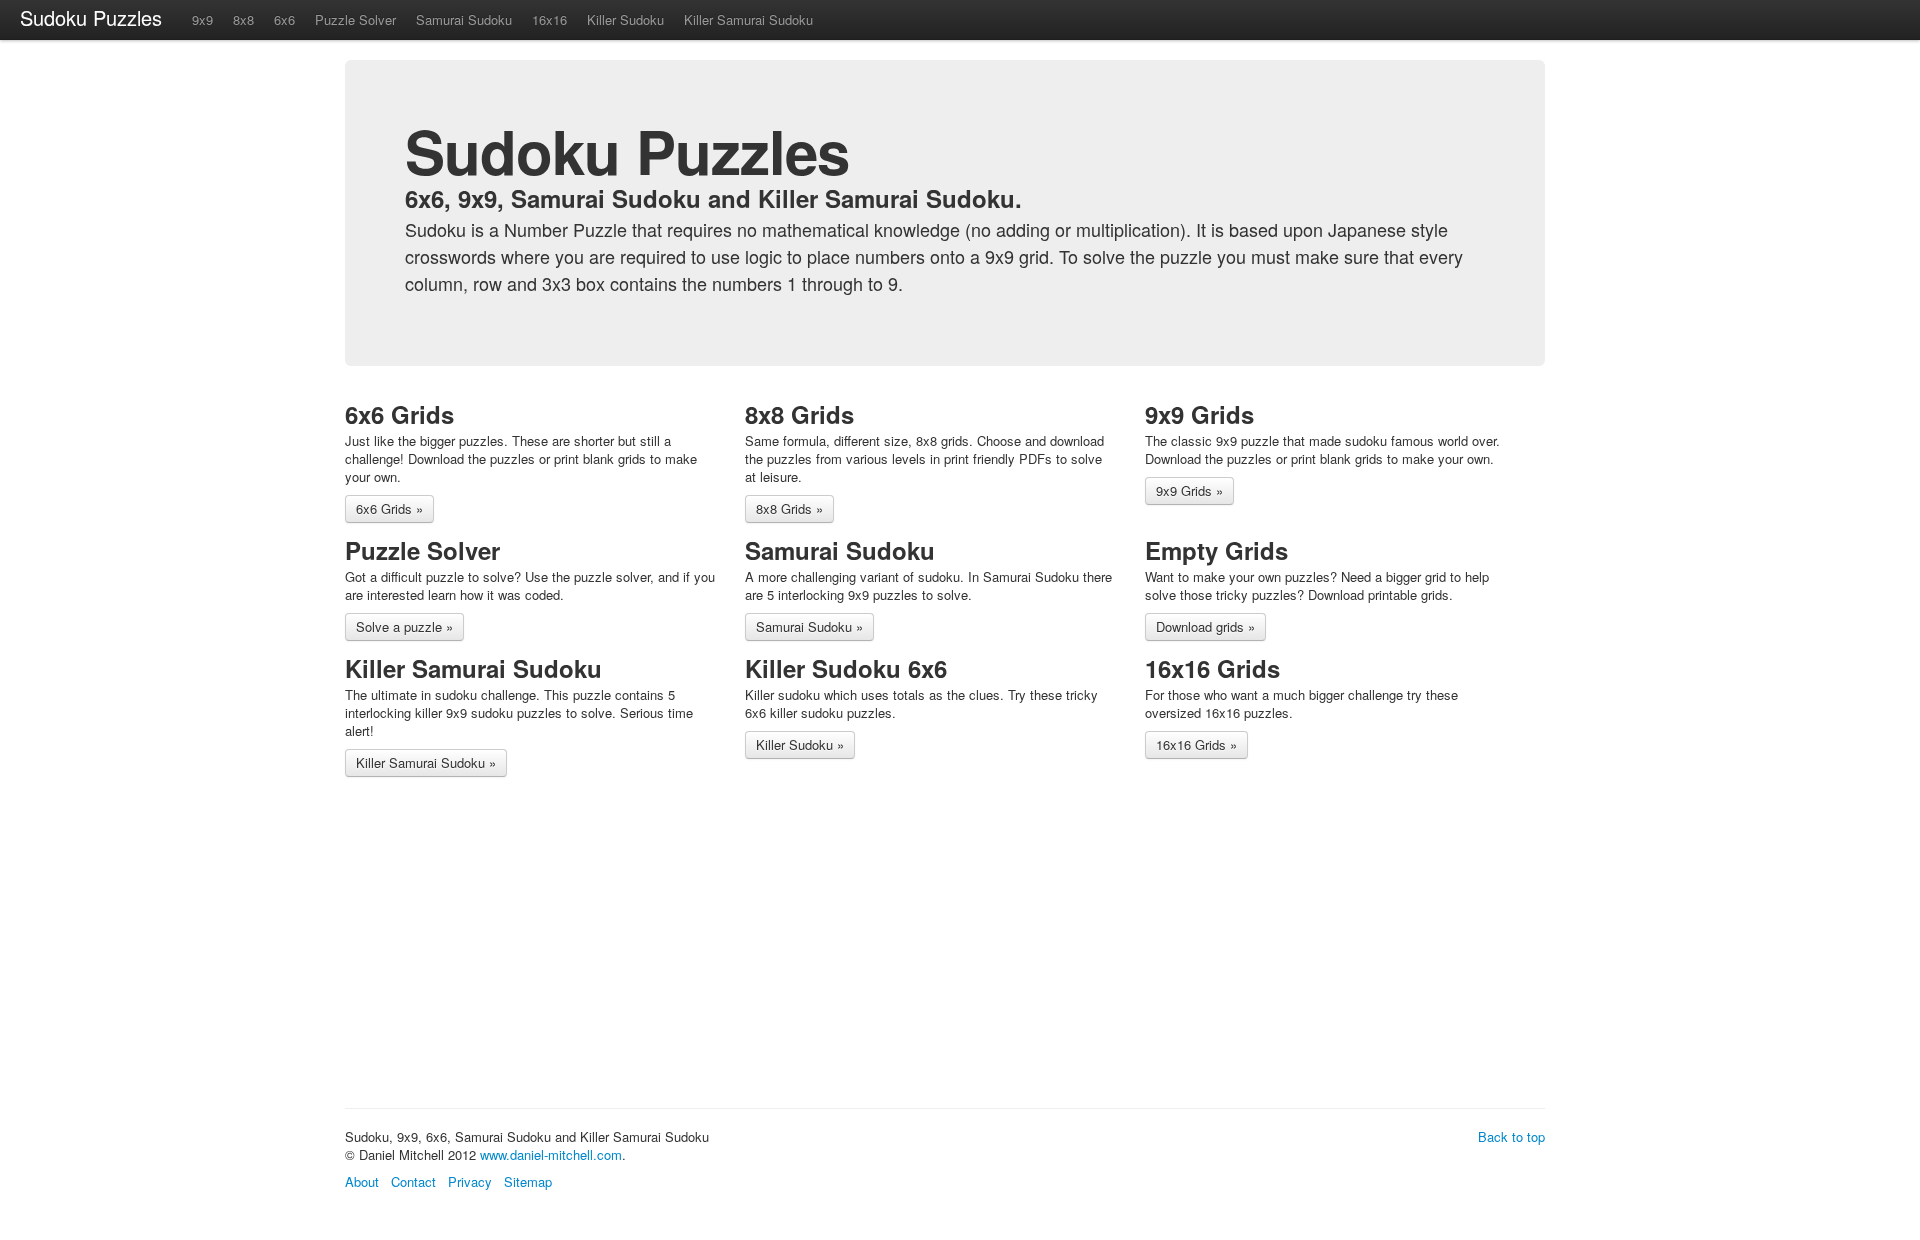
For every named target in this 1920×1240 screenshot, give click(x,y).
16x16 (549, 19)
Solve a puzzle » (404, 626)
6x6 (284, 19)
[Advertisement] (709, 946)
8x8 (243, 19)
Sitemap (528, 1181)
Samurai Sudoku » (809, 626)
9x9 (202, 19)
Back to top (1511, 1136)
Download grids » (1205, 626)
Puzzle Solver (355, 19)
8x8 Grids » (789, 508)
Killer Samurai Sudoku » (426, 762)
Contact (413, 1181)
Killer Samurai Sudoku (748, 19)
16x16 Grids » (1196, 744)
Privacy (470, 1181)
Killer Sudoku (625, 19)
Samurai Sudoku (464, 19)
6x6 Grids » (389, 508)
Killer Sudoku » (800, 744)
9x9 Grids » (1189, 490)
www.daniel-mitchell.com (551, 1154)
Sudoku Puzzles (91, 17)
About (362, 1181)
